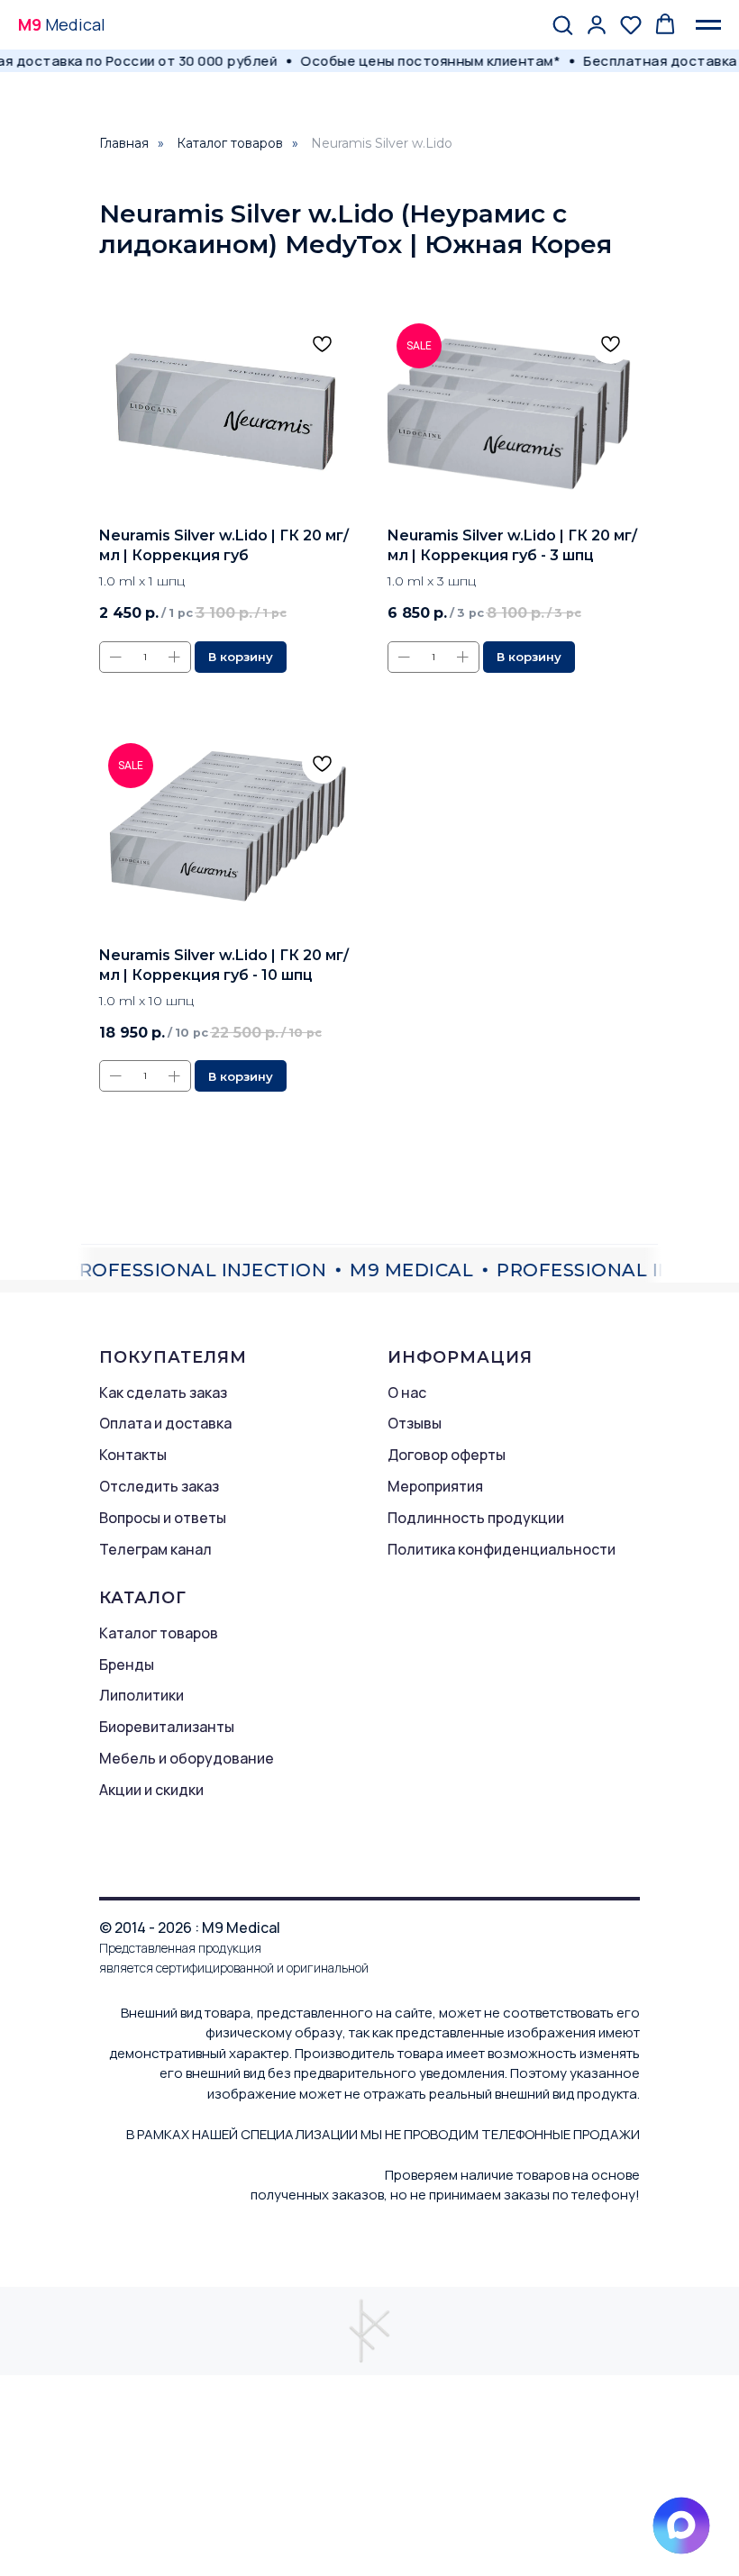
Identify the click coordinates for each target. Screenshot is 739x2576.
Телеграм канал (155, 1549)
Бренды (127, 1664)
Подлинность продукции (476, 1518)
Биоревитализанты (167, 1727)
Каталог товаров (230, 143)
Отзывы (415, 1423)
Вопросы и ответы (163, 1518)
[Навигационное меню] (708, 25)
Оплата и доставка (165, 1423)
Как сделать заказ (163, 1392)
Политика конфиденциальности (502, 1549)
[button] (562, 24)
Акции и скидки (151, 1790)
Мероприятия (435, 1486)
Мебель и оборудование (187, 1758)
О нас (407, 1392)
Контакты (133, 1455)
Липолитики (141, 1695)
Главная (124, 143)
